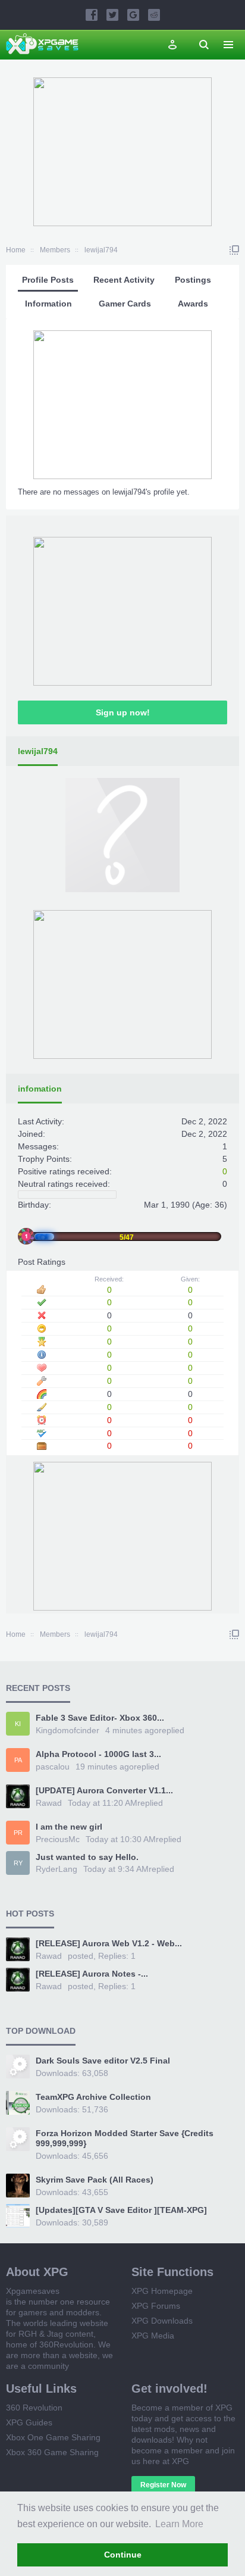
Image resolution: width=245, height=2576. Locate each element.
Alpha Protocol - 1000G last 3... (98, 1754)
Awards (193, 304)
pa (18, 1760)
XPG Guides (29, 2422)
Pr (18, 1833)
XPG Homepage (162, 2291)
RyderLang (56, 1869)
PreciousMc (58, 1839)
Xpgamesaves (33, 2291)
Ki (18, 1724)
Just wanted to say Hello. (87, 1857)
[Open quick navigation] (234, 250)
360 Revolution (34, 2408)
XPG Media (153, 2336)
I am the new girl (69, 1827)
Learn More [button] (179, 2524)
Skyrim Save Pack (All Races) (95, 2180)
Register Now (163, 2485)
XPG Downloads (162, 2321)
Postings (193, 280)
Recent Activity (124, 280)
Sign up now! (123, 712)
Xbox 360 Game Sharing (52, 2452)
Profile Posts (48, 280)
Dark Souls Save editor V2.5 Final (103, 2061)
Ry (18, 1863)
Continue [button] (123, 2555)
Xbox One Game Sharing (53, 2437)
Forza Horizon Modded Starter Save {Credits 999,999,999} (125, 2139)
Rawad (49, 1803)
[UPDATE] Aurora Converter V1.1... (104, 1790)
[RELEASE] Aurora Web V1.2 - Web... (109, 1943)
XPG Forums (156, 2306)
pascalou (53, 1767)
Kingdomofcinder (67, 1730)
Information (48, 304)
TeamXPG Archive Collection (93, 2097)
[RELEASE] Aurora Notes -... (92, 1974)
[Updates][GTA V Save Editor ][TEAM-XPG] (121, 2210)
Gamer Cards (125, 304)
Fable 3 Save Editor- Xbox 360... (100, 1718)
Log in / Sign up (172, 45)
